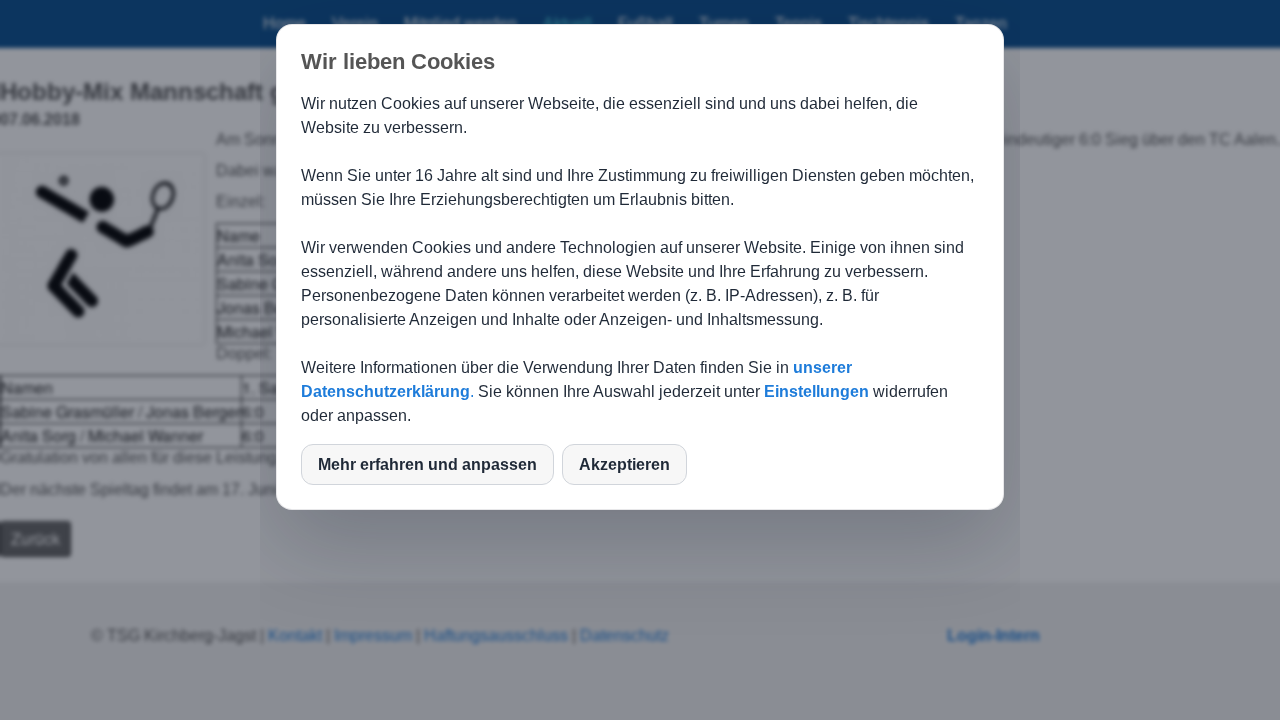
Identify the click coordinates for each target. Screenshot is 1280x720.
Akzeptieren (624, 464)
